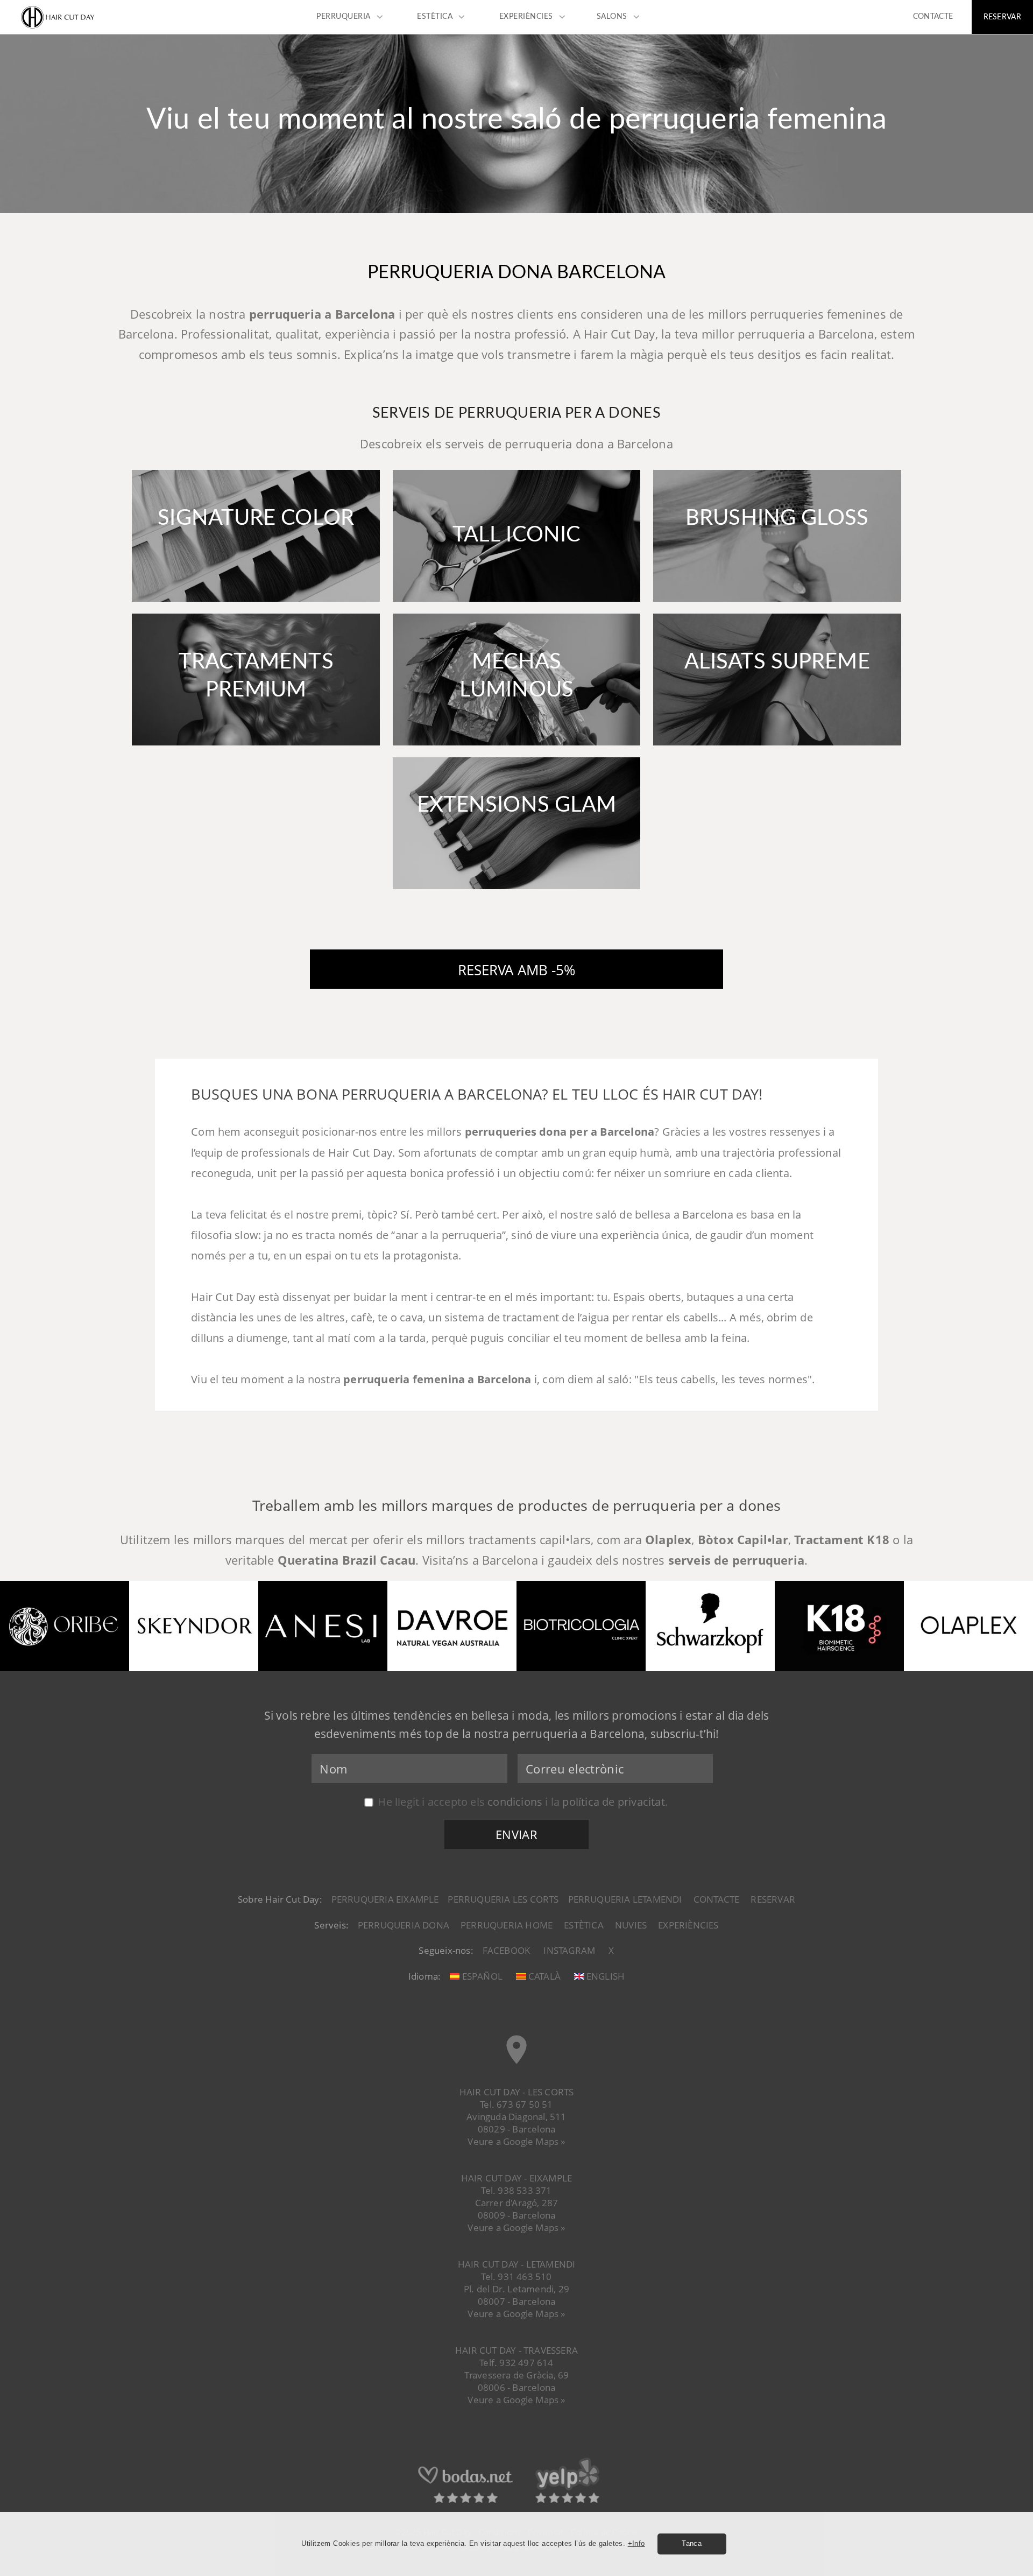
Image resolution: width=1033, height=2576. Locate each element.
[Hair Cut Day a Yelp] (567, 2502)
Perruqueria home (507, 1925)
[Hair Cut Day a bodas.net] (465, 2502)
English (604, 1976)
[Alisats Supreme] (777, 748)
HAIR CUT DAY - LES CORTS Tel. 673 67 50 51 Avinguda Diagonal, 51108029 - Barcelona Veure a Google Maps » (517, 2117)
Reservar (773, 1899)
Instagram (569, 1950)
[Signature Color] (256, 605)
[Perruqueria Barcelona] (58, 27)
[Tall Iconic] (516, 605)
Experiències (688, 1925)
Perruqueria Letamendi (625, 1899)
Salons (612, 17)
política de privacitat (613, 1801)
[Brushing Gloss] (777, 605)
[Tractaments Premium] (256, 748)
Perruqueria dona (404, 1925)
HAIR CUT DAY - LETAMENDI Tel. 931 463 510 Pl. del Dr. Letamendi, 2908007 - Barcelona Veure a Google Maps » (517, 2289)
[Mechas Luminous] (516, 748)
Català (543, 1976)
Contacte (717, 1899)
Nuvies (631, 1925)
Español (481, 1976)
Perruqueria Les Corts (503, 1899)
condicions (515, 1801)
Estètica (584, 1925)
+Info (636, 2543)
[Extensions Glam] (516, 892)
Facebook (507, 1950)
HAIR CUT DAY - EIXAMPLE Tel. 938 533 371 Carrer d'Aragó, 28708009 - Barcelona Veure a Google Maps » (517, 2203)
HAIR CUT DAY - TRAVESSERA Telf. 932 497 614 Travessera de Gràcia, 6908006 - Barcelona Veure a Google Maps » (516, 2375)
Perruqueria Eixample (385, 1899)
